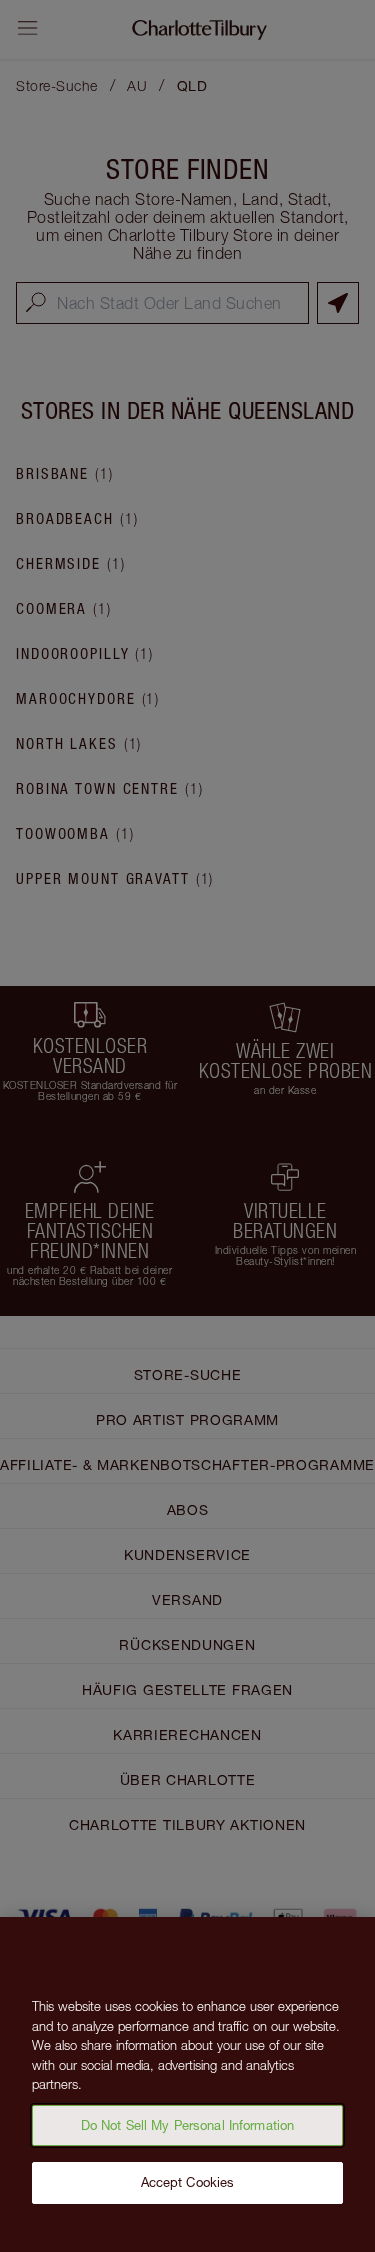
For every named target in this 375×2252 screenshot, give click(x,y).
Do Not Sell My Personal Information (188, 2125)
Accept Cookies (188, 2182)
